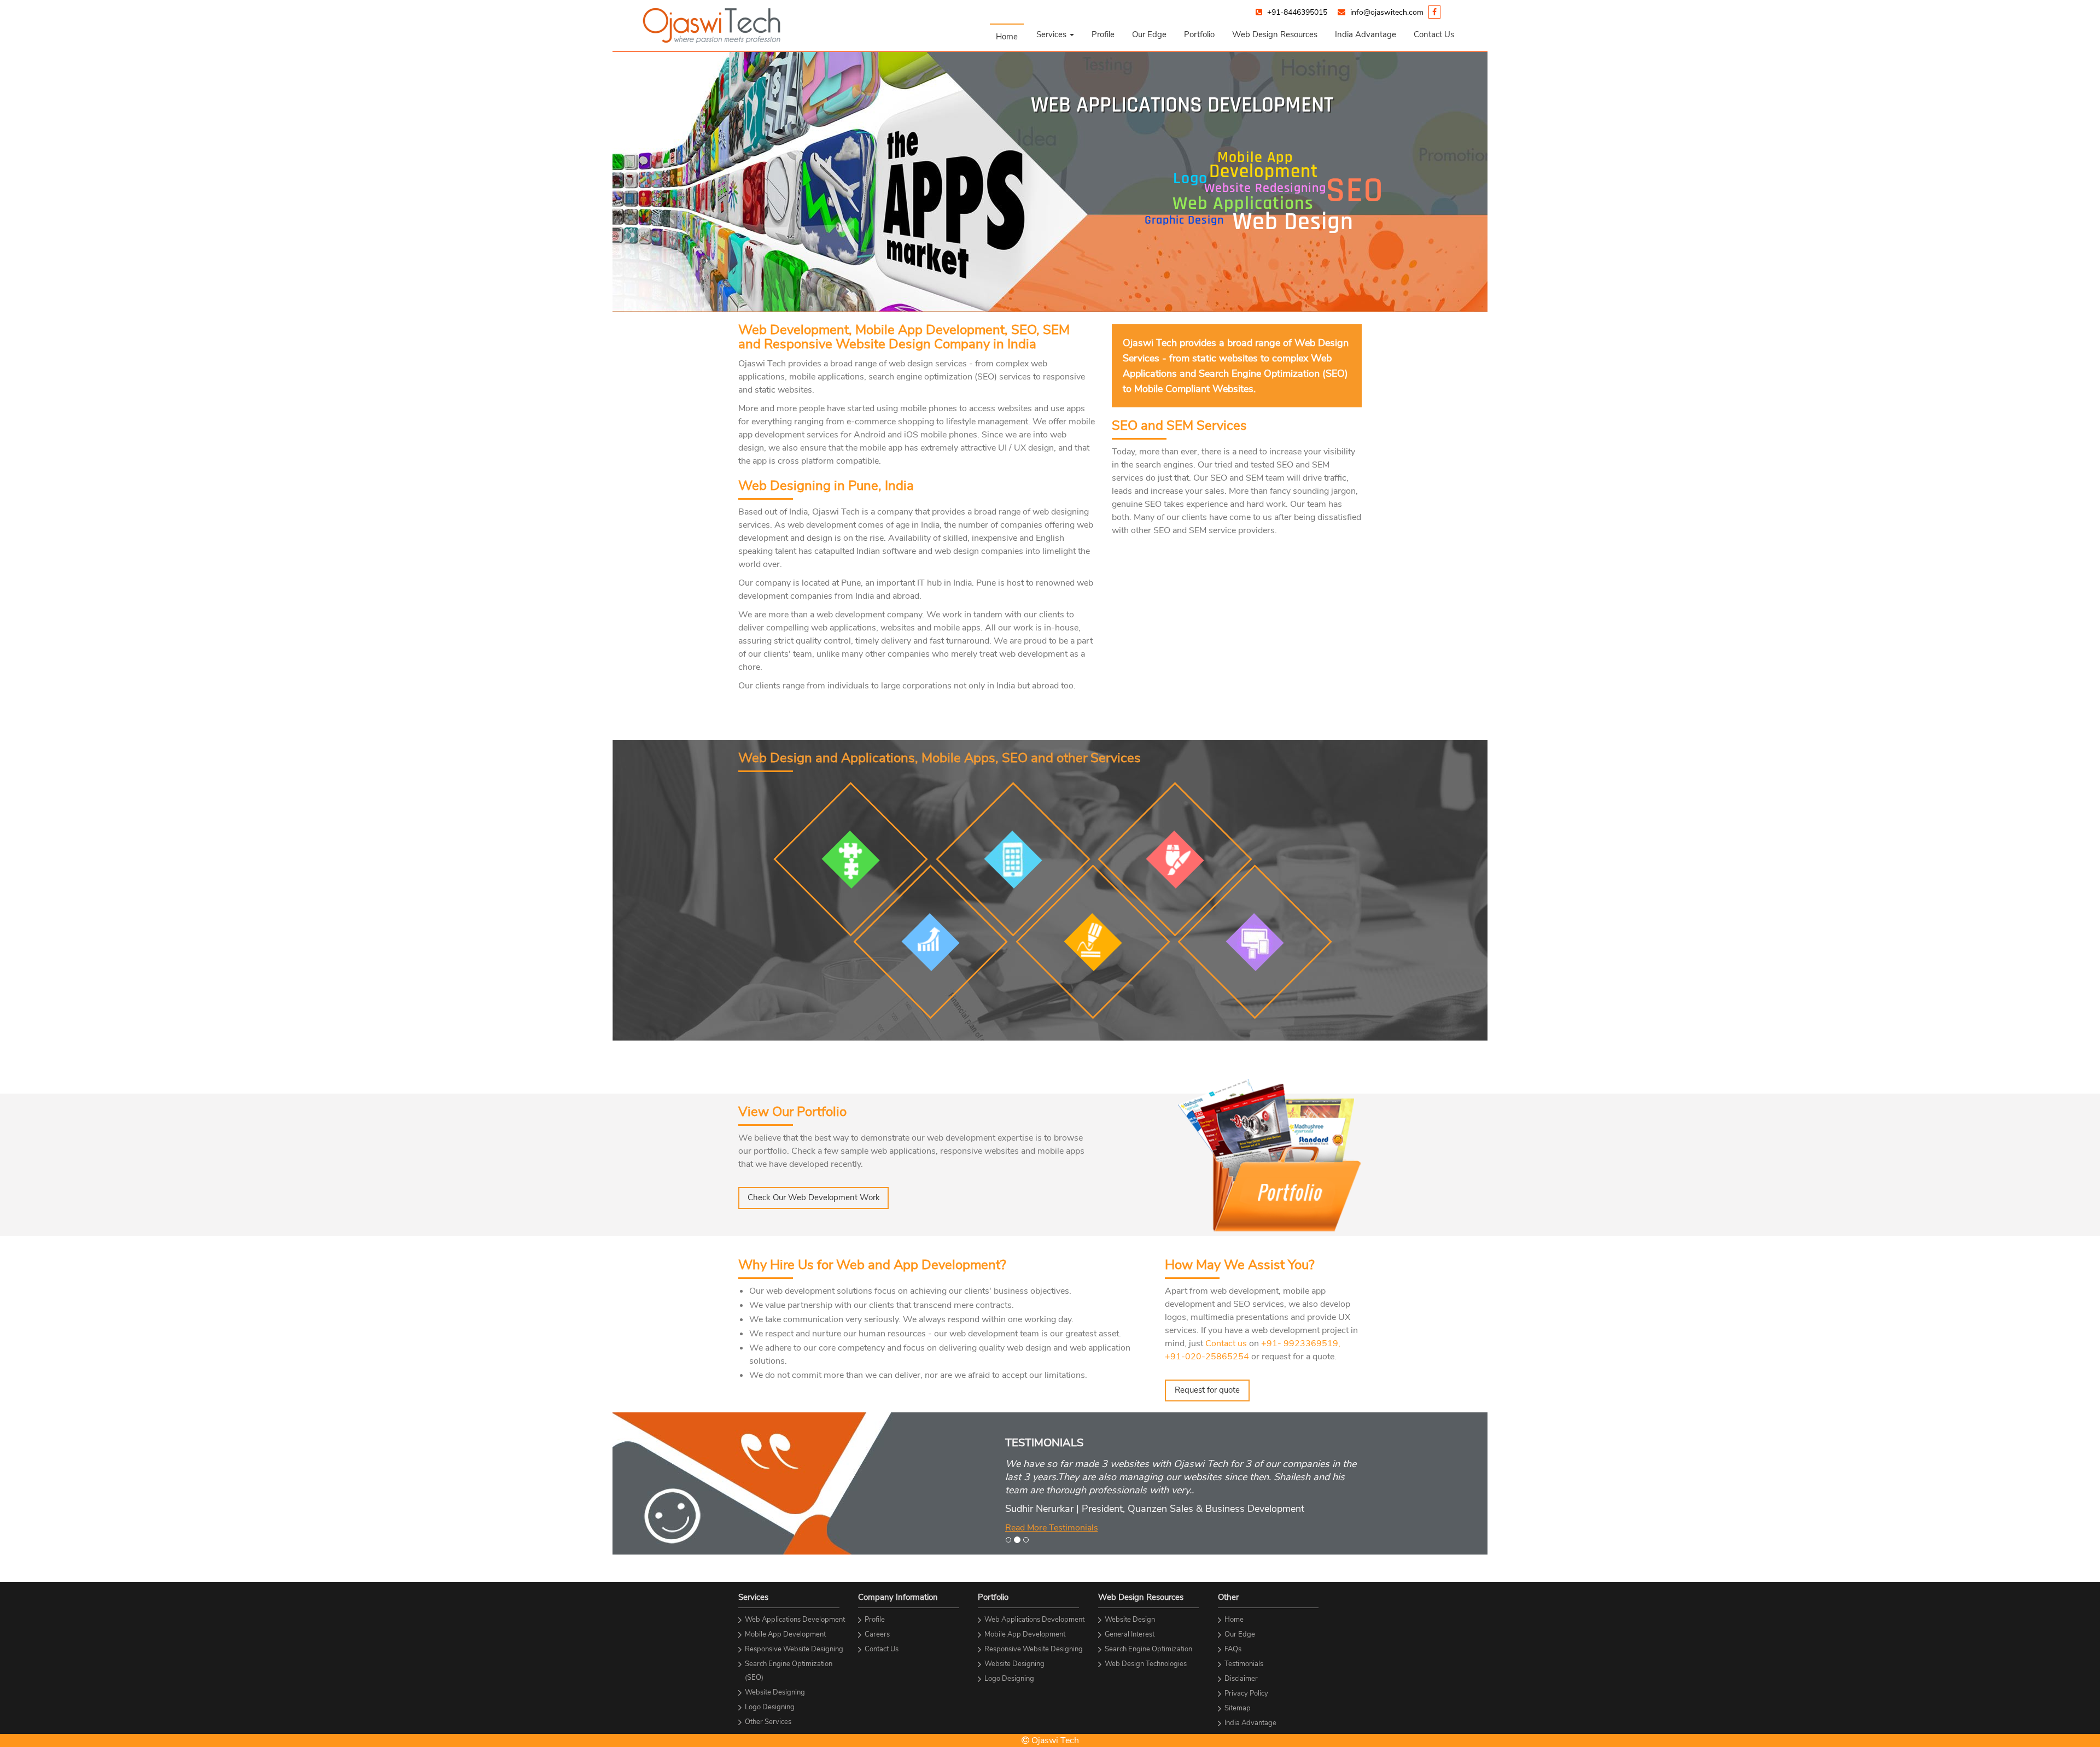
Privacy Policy (1246, 1693)
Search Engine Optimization (1148, 1649)
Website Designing (775, 1692)
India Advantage (1366, 34)
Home (1007, 37)
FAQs (1233, 1649)
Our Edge (1149, 34)
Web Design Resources (1275, 34)
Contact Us (1434, 34)
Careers (877, 1634)
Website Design (1130, 1620)
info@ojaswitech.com (1387, 12)
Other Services (768, 1722)
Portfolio (1199, 34)
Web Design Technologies (1146, 1664)
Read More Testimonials (1052, 1528)
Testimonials (1244, 1664)
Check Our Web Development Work (814, 1197)
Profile (1103, 34)
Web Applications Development (795, 1620)
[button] (1055, 34)
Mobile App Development (785, 1634)
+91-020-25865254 (1207, 1357)
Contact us (1226, 1343)
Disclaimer (1241, 1679)
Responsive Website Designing (794, 1649)
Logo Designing (770, 1707)
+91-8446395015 (1297, 12)
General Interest (1130, 1634)
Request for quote (1207, 1390)
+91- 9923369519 (1300, 1343)
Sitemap (1238, 1708)
